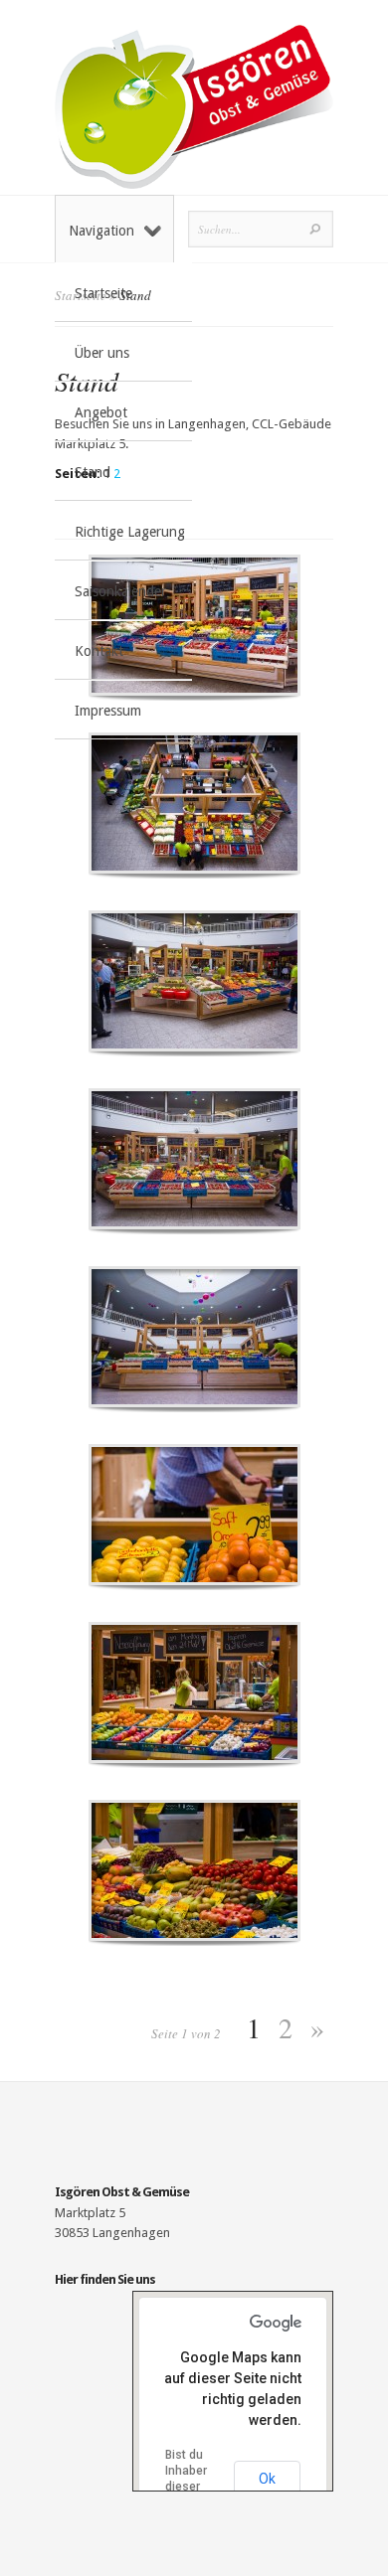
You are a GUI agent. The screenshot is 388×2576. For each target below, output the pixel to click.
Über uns (102, 353)
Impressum (108, 711)
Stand (93, 472)
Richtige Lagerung (130, 532)
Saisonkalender (120, 591)
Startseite (103, 293)
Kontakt (99, 651)
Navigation (101, 231)
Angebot (101, 412)
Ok (267, 2479)
